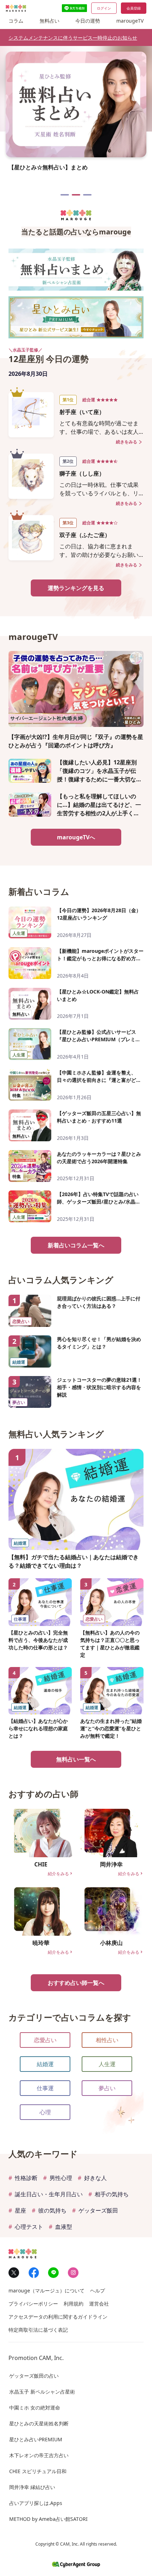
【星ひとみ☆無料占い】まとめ (48, 167)
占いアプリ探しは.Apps (36, 2503)
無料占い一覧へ (76, 1759)
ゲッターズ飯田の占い (34, 2376)
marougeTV (130, 21)
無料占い (49, 21)
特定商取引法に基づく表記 (38, 2330)
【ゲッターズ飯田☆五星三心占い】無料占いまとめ (87, 195)
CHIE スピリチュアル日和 (38, 2471)
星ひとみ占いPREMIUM (36, 2439)
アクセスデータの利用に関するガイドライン (58, 2317)
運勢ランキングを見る (76, 588)
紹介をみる (60, 1874)
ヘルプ (98, 2291)
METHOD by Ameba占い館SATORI (48, 2519)
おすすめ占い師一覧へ (76, 1983)
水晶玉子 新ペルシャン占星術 (42, 2392)
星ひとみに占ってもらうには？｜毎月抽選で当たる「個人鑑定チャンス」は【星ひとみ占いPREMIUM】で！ (65, 195)
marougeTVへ (76, 837)
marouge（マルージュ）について (46, 2291)
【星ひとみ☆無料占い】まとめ (76, 195)
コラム (16, 21)
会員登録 (134, 8)
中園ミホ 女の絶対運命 (35, 2408)
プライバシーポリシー (33, 2304)
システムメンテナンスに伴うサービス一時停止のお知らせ (73, 38)
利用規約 (74, 2304)
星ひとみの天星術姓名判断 (39, 2423)
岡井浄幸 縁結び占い (32, 2487)
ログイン (104, 8)
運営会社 (99, 2304)
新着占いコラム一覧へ (76, 1245)
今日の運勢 (88, 21)
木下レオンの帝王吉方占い (39, 2455)
